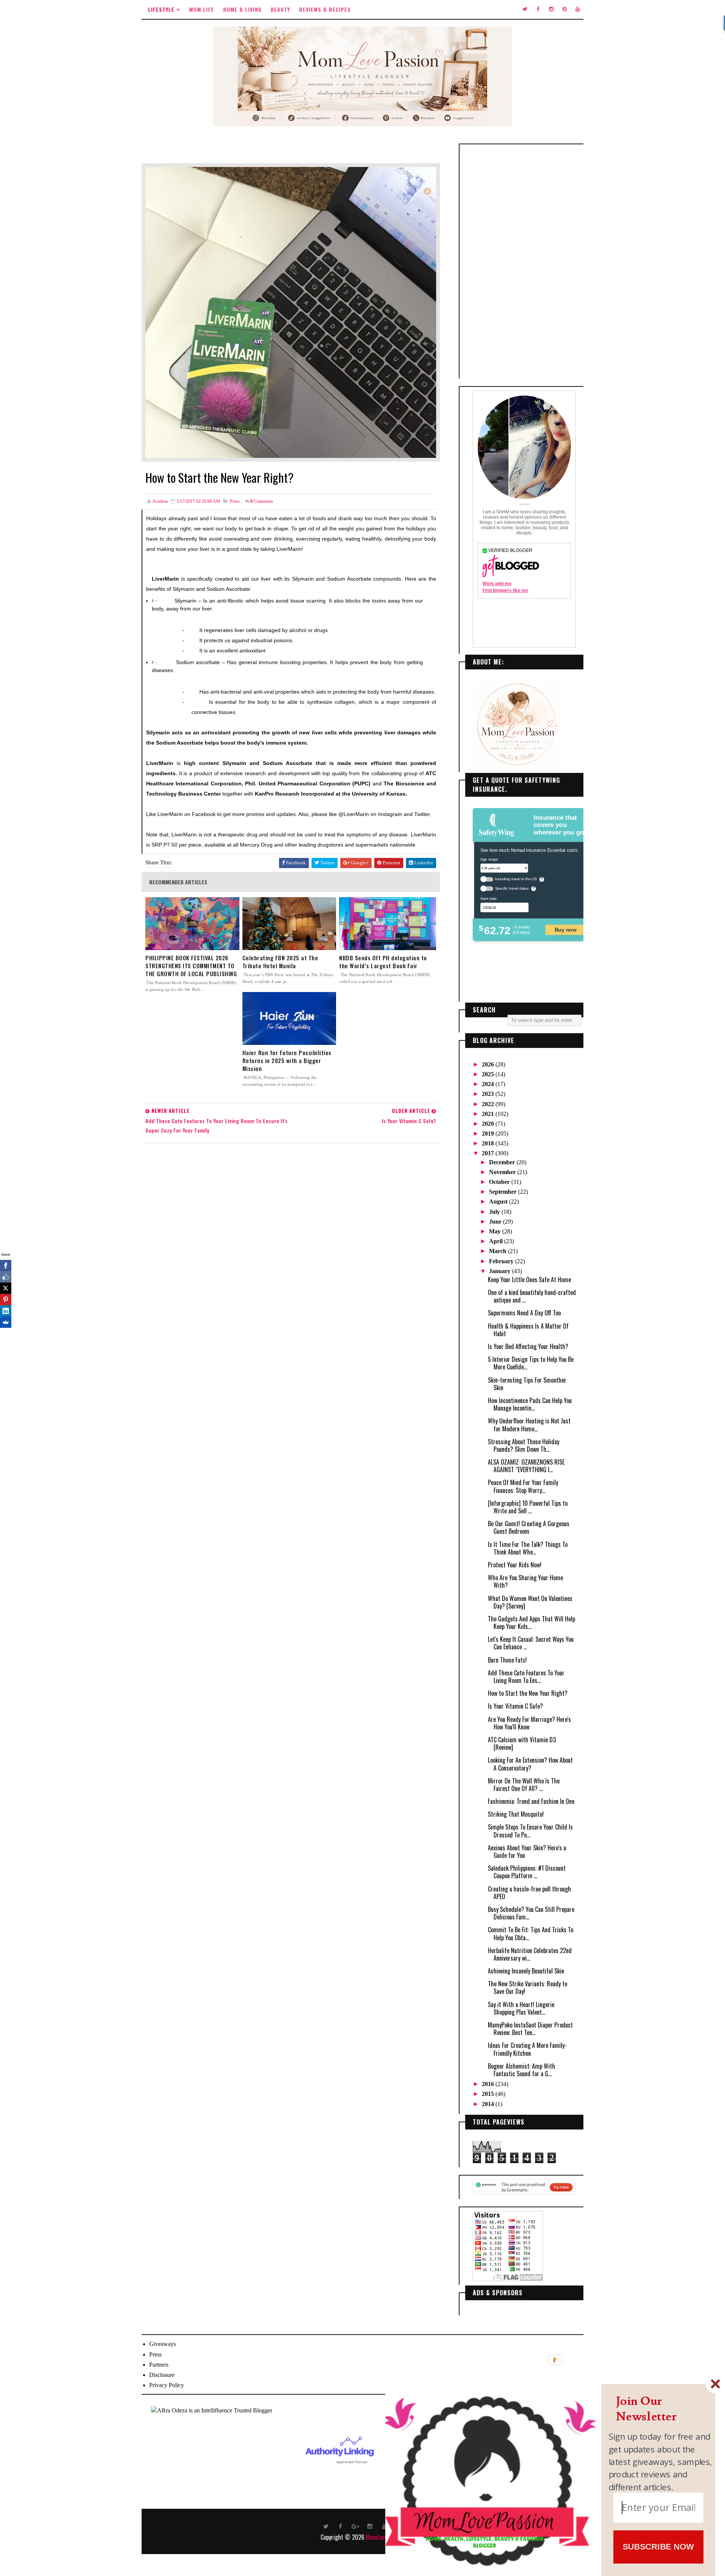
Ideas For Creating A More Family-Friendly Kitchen (527, 2049)
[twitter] (525, 9)
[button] (661, 2409)
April (497, 1241)
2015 (489, 2094)
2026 (489, 1064)
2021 (489, 1114)
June (496, 1222)
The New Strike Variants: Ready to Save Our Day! (528, 1987)
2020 (489, 1124)
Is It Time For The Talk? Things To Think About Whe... (528, 1548)
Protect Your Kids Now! (515, 1565)
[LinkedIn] (6, 1311)
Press (235, 501)
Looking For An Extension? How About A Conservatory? (530, 1764)
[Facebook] (6, 1266)
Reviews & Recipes (325, 9)
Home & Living (242, 9)
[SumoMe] (6, 1322)
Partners (159, 2365)
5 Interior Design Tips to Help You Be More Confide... (531, 1363)
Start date (488, 898)
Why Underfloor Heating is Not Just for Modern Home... (529, 1425)
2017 (489, 1153)
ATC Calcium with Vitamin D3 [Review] (522, 1743)
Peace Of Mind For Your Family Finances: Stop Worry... (523, 1486)
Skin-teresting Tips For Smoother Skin (527, 1384)
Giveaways (163, 2344)
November (503, 1172)
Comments (262, 501)
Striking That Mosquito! (516, 1814)
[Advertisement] (524, 261)
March (498, 1251)
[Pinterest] (6, 1300)
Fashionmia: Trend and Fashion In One (531, 1801)
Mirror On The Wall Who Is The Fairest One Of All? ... (524, 1785)
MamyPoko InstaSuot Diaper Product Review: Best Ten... (530, 2029)
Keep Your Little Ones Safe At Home (529, 1280)
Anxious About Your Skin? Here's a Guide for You (527, 1851)
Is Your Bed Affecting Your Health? (528, 1346)
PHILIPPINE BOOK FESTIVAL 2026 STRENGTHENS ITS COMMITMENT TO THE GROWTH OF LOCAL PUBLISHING (191, 966)
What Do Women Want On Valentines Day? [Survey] (530, 1602)
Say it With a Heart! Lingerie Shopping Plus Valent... (521, 2008)
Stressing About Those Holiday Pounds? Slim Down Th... (524, 1445)
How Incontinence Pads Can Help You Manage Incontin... (530, 1404)
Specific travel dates (512, 888)
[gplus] (355, 2526)
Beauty (280, 9)
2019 (489, 1133)
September (504, 1192)
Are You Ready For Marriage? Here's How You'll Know (529, 1723)
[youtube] (578, 9)
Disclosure (162, 2375)
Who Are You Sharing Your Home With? (525, 1581)
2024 (489, 1084)
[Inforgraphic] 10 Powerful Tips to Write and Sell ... (528, 1507)
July (495, 1212)
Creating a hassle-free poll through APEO (529, 1893)
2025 (489, 1074)
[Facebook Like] (6, 1277)
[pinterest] (565, 9)
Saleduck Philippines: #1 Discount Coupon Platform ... (527, 1872)
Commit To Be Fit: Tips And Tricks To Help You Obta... (531, 1933)
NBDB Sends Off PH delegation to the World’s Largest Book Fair (383, 962)
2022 (489, 1104)
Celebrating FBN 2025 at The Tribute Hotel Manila (280, 962)
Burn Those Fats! (507, 1660)
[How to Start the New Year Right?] (291, 311)
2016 (489, 2084)
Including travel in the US (516, 879)
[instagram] (551, 9)
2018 (489, 1143)
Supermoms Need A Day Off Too (524, 1313)
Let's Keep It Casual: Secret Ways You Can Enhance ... (531, 1643)
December (503, 1162)
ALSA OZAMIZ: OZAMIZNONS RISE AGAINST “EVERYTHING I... (526, 1466)
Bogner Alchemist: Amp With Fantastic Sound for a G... (521, 2070)
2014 (489, 2104)
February (502, 1261)
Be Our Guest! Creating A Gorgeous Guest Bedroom (529, 1527)
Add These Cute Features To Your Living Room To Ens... (526, 1677)
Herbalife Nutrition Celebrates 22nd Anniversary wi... (530, 1954)
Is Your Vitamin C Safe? (515, 1706)
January (501, 1271)
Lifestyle (161, 9)
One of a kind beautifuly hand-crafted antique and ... (532, 1296)
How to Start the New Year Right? (528, 1693)
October (500, 1182)
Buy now (566, 929)
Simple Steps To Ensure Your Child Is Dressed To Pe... (530, 1831)
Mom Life (202, 9)
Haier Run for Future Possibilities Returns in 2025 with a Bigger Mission (287, 1061)
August (499, 1201)
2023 (489, 1094)
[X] (6, 1288)
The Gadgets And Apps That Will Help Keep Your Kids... (531, 1623)
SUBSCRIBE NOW (658, 2546)
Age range (489, 859)
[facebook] (538, 9)
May (496, 1231)
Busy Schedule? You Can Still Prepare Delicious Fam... (531, 1913)
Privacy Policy (167, 2385)
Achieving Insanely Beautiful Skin (526, 1971)
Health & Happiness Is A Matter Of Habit (528, 1330)
